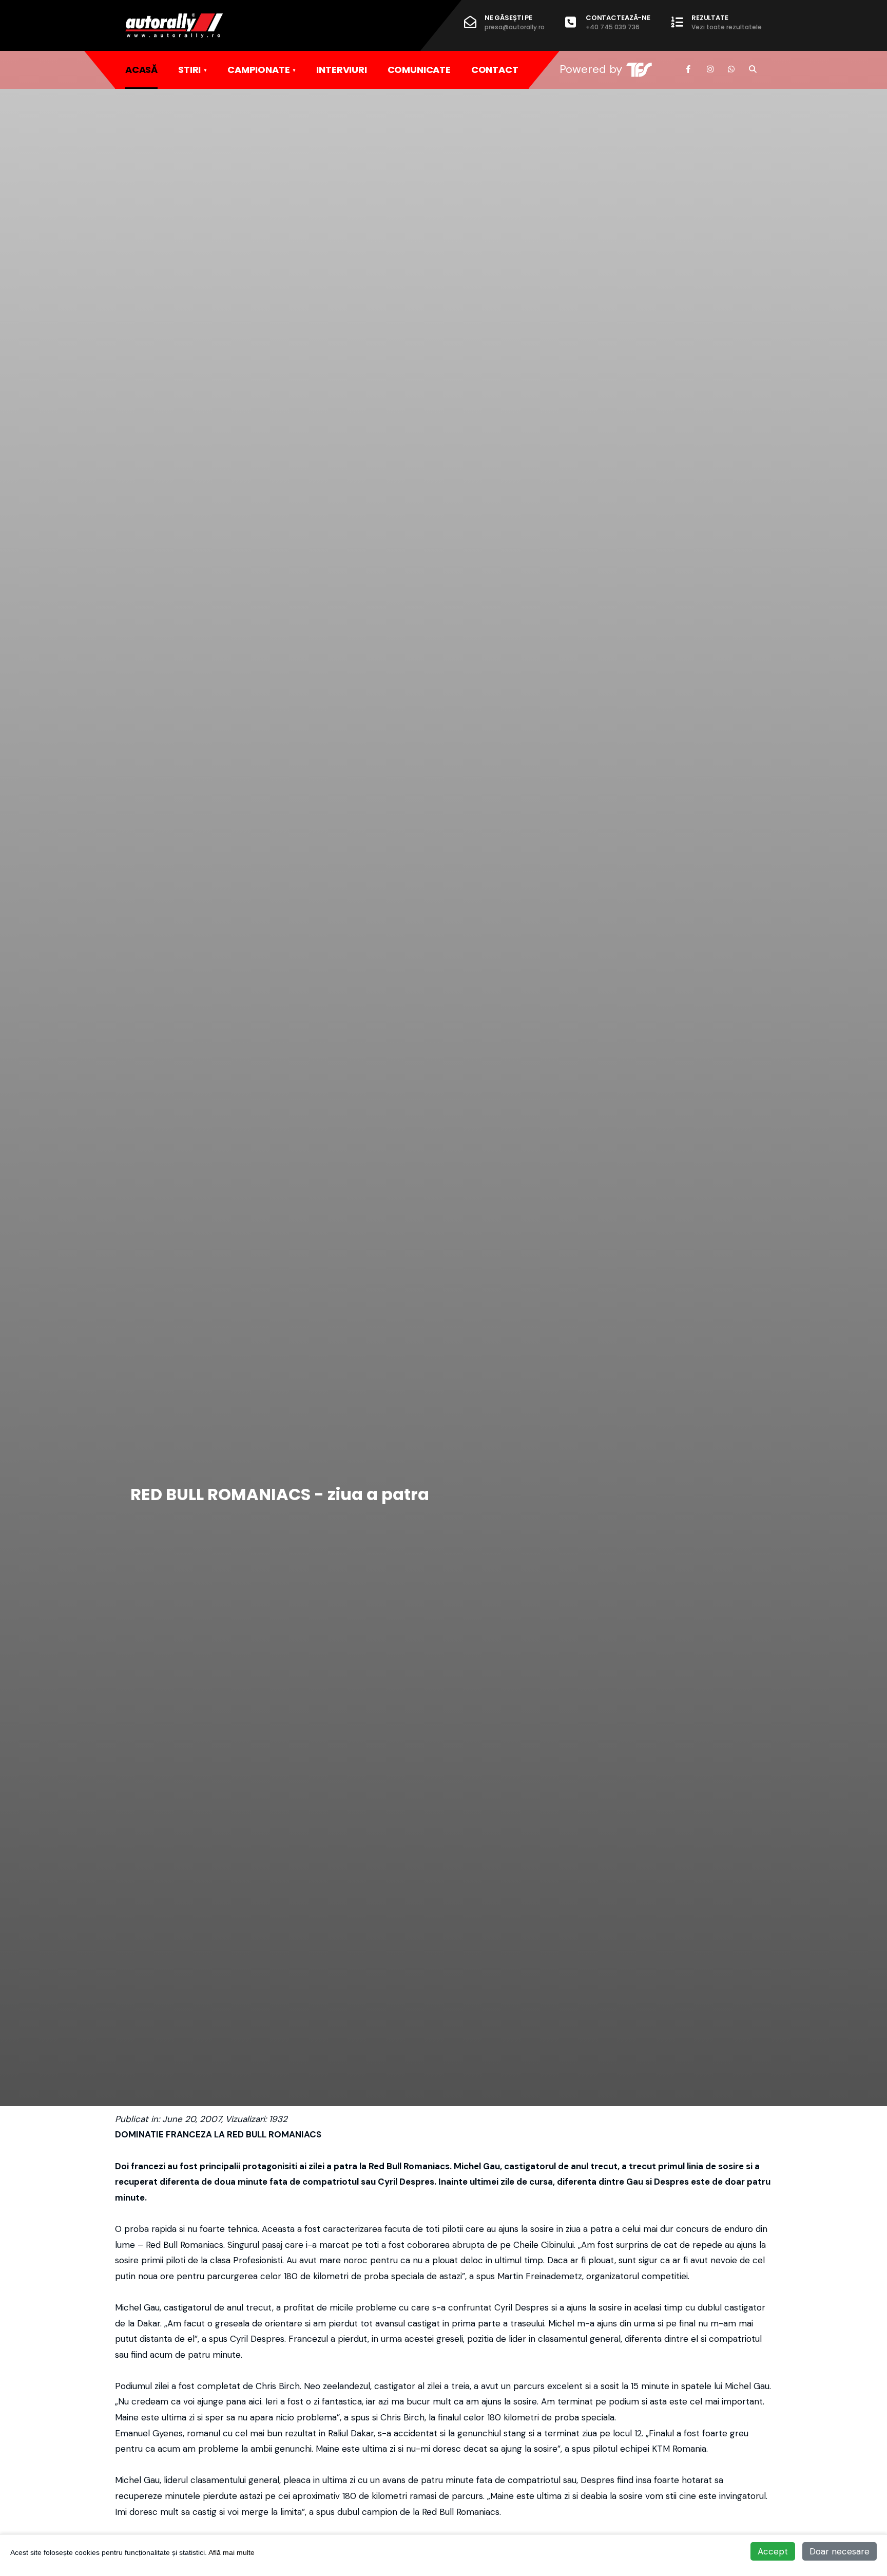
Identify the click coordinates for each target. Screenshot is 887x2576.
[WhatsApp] (731, 69)
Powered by (591, 69)
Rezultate (727, 22)
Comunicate (419, 70)
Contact (495, 70)
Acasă (141, 70)
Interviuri (341, 70)
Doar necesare (840, 2551)
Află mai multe (232, 2552)
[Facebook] (689, 69)
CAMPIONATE (258, 70)
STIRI (189, 70)
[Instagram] (710, 69)
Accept (773, 2551)
